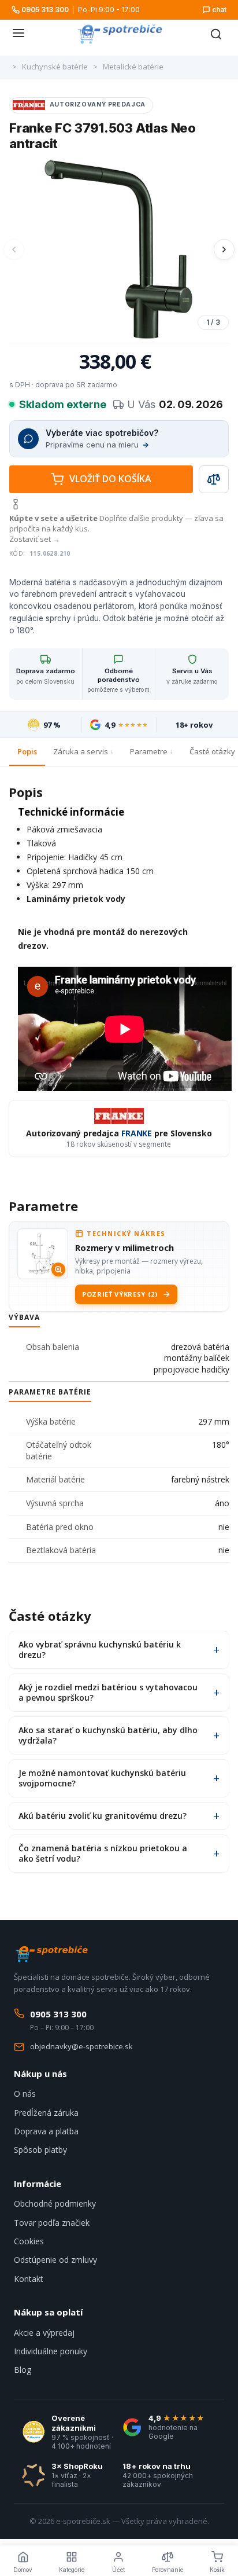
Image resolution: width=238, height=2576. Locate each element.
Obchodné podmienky (55, 2203)
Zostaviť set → (35, 539)
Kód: (17, 553)
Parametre (149, 751)
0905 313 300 (45, 10)
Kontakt (29, 2279)
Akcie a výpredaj (44, 2333)
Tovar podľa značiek (52, 2223)
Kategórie (72, 2570)
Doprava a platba (46, 2131)
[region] (119, 250)
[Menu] (18, 34)
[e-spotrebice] (120, 34)
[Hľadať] (216, 34)
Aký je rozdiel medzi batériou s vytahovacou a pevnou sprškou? (108, 1692)
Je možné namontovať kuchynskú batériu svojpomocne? (102, 1778)
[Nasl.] (224, 249)
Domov (23, 2570)
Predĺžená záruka (46, 2113)
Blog (23, 2370)
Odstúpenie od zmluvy (55, 2260)
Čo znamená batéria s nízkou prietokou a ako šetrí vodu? (103, 1853)
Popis (27, 751)
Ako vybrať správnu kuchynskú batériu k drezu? (100, 1650)
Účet (118, 2570)
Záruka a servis (81, 751)
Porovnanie (168, 2570)
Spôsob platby (40, 2150)
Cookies (29, 2241)
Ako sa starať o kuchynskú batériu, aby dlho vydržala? (108, 1735)
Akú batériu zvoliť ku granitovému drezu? (103, 1816)
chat (219, 10)
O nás (25, 2094)
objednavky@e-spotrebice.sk (81, 2046)
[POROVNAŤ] (214, 479)
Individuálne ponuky (51, 2351)
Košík (217, 2570)
